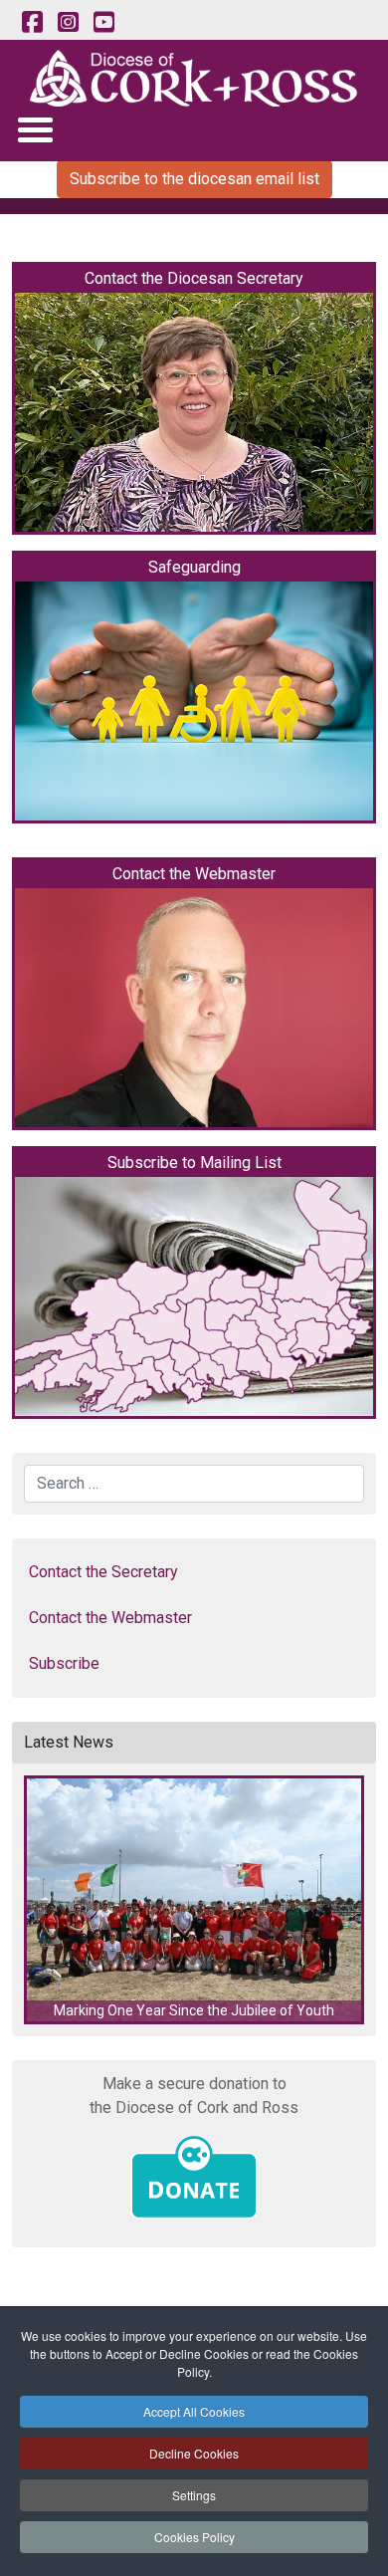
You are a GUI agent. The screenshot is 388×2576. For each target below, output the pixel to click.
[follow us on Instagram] (68, 23)
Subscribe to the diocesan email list (194, 179)
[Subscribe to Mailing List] (194, 1296)
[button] (194, 1900)
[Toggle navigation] (34, 129)
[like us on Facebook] (32, 23)
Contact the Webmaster (110, 1618)
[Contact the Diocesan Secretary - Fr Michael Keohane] (194, 412)
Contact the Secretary (103, 1572)
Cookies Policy (194, 2537)
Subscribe (64, 1663)
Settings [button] (194, 2495)
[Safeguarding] (194, 701)
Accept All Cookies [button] (194, 2411)
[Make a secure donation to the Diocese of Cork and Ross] (194, 2178)
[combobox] (194, 1484)
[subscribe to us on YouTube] (103, 23)
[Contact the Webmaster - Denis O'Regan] (194, 1008)
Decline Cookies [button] (194, 2453)
